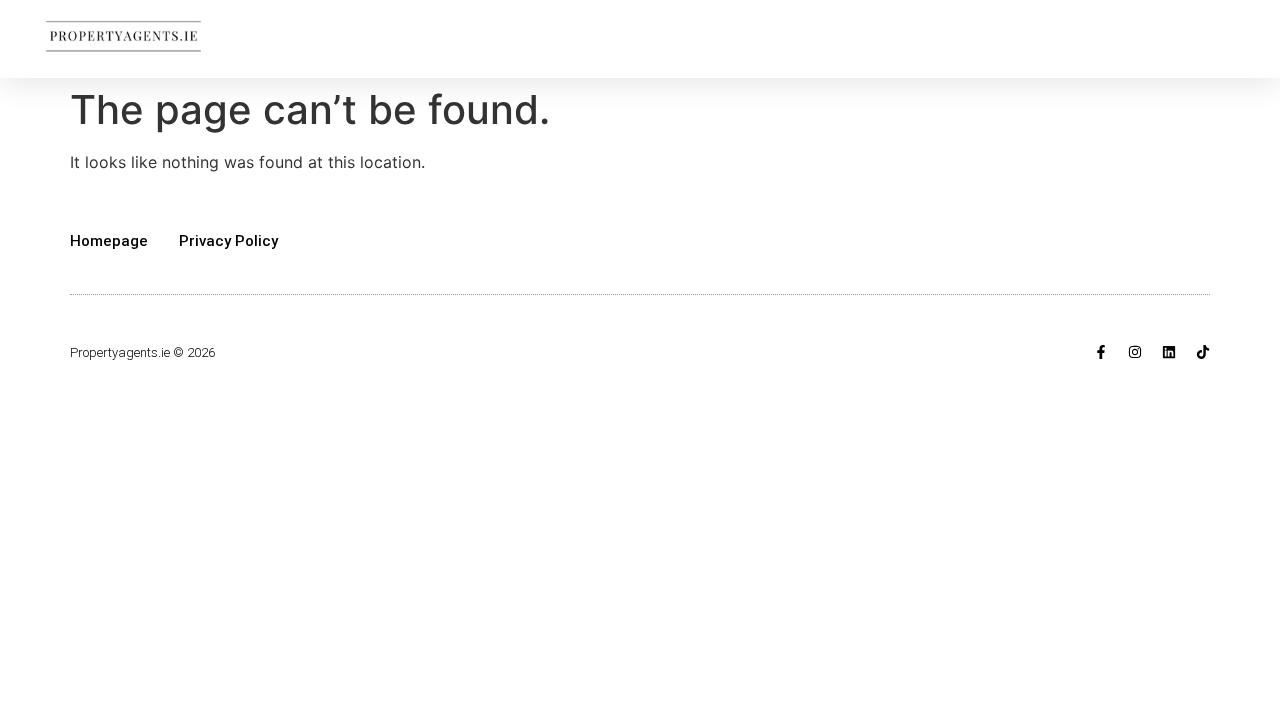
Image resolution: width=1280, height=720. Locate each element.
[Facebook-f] (1101, 352)
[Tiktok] (1203, 352)
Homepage (109, 241)
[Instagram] (1135, 352)
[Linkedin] (1169, 352)
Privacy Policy (228, 241)
